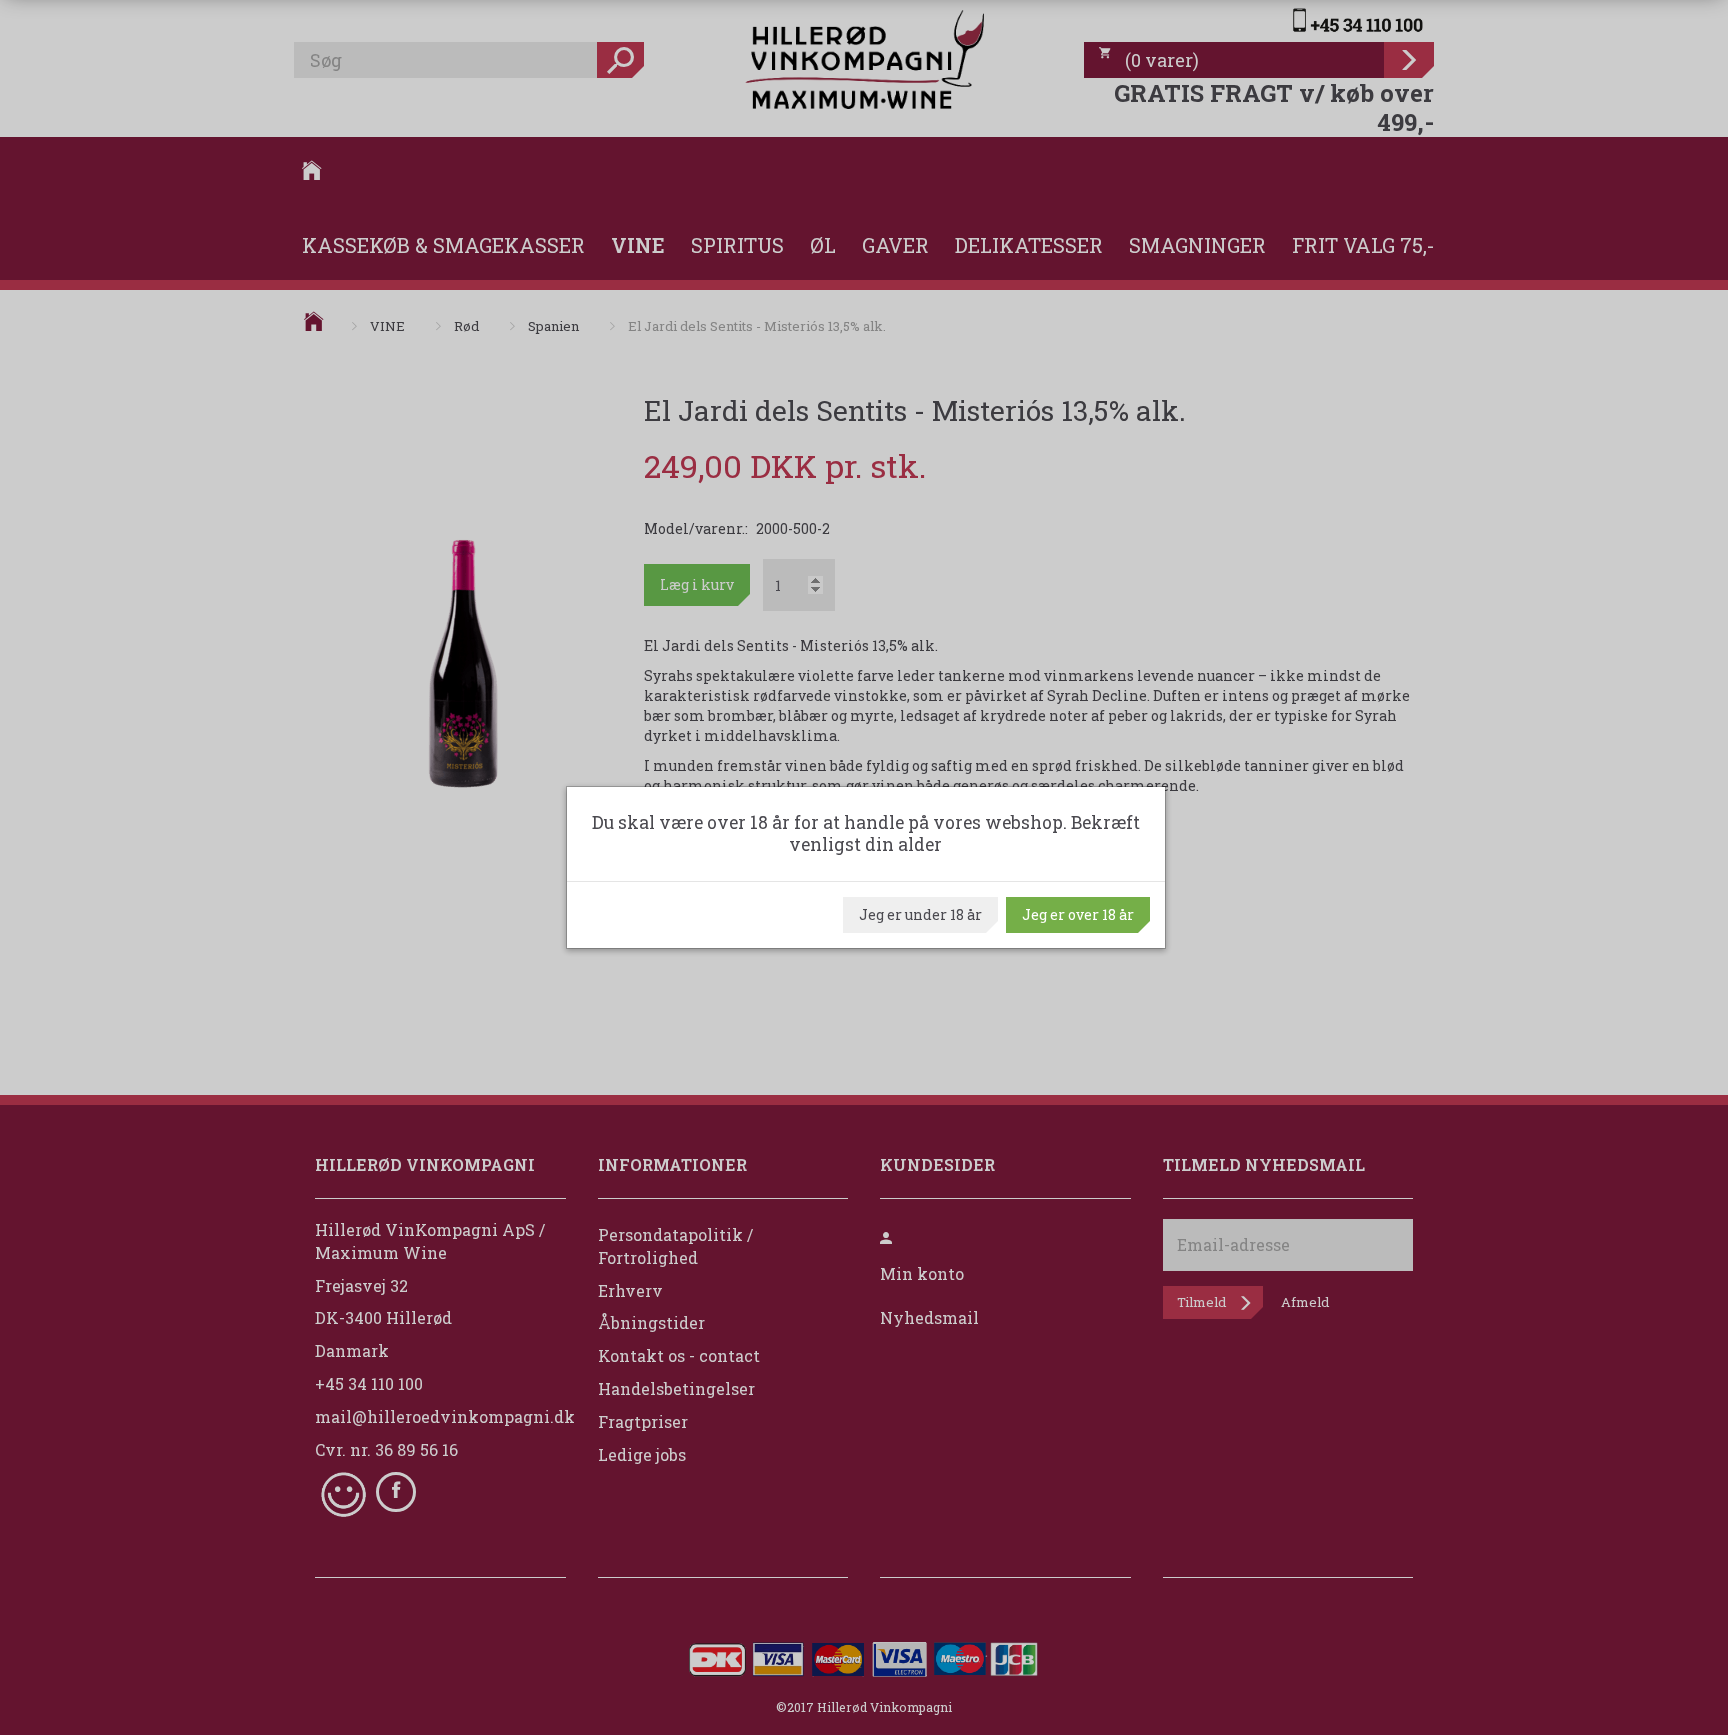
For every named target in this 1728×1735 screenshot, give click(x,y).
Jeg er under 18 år (920, 914)
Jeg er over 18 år (1078, 914)
